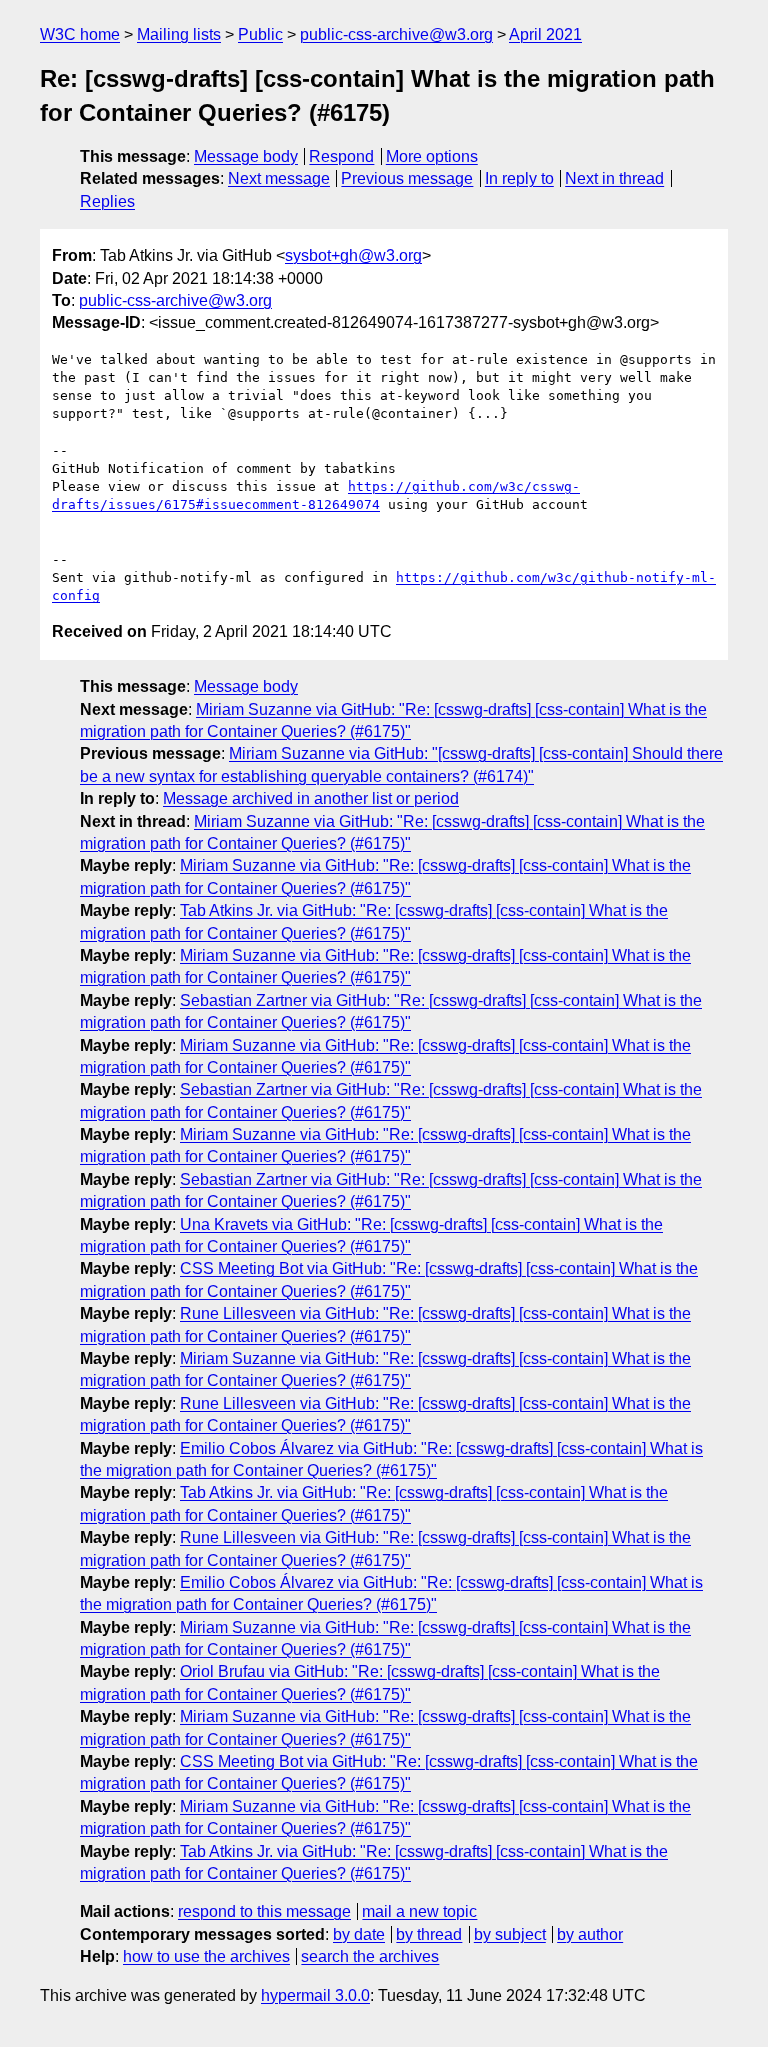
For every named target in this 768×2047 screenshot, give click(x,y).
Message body (246, 156)
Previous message (407, 178)
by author (590, 1934)
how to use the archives (206, 1956)
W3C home (80, 34)
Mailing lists (179, 34)
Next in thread (614, 178)
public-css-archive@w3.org (396, 34)
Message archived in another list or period (311, 798)
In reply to (519, 178)
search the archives (370, 1956)
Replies (107, 201)
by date (359, 1934)
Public (260, 34)
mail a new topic (419, 1911)
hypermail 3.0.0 (315, 1995)
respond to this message (264, 1911)
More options (432, 156)
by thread (429, 1934)
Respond (341, 156)
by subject (510, 1934)
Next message (279, 178)
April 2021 (545, 34)
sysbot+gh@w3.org (353, 255)
